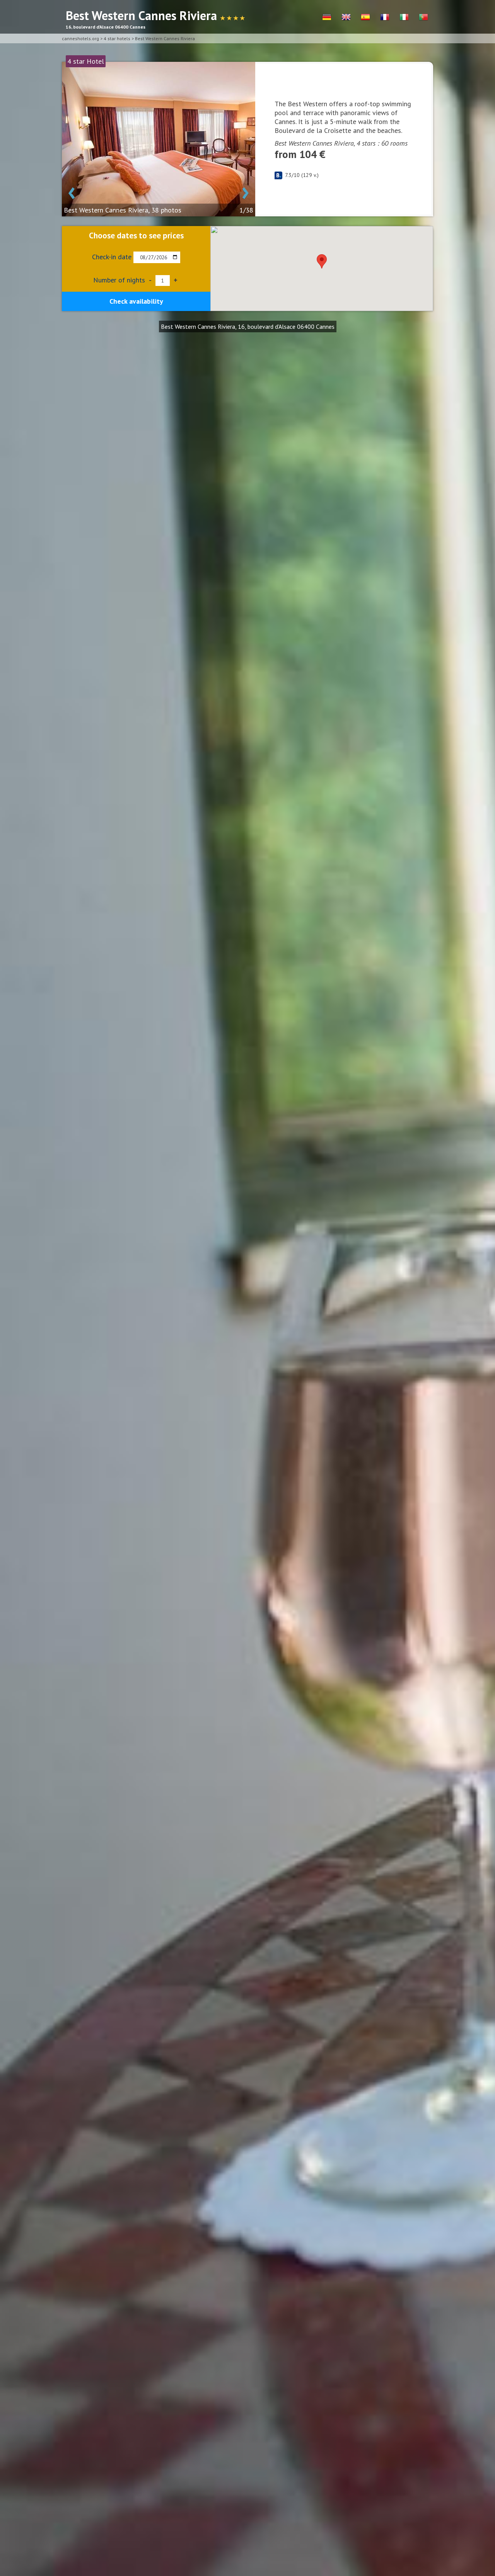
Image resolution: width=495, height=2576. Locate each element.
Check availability (136, 301)
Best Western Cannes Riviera (165, 38)
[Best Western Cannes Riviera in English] (346, 17)
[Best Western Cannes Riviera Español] (365, 17)
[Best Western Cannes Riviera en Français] (385, 17)
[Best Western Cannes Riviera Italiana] (404, 17)
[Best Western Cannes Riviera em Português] (423, 17)
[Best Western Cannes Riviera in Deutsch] (327, 17)
